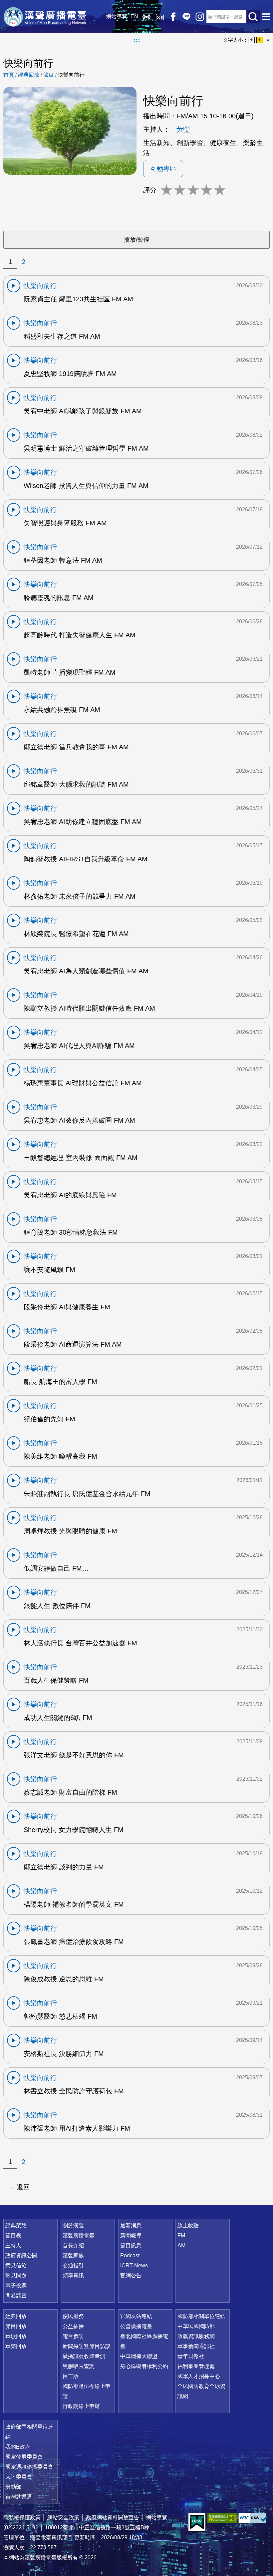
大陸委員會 (19, 2477)
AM (181, 2245)
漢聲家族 (73, 2255)
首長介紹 (73, 2245)
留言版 (71, 2376)
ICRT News (134, 2265)
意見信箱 (16, 2265)
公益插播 (73, 2326)
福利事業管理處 (196, 2366)
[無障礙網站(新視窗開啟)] (222, 2518)
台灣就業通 (19, 2497)
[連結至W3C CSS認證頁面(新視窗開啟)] (253, 2518)
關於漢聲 (73, 2225)
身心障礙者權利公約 (144, 2366)
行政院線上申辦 (81, 2406)
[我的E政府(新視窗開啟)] (197, 2522)
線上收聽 (146, 17)
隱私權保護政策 (22, 2517)
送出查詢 (253, 17)
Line (186, 17)
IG (200, 17)
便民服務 (73, 2316)
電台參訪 (73, 2336)
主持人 (13, 2245)
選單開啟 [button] (266, 17)
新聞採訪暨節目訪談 (87, 2346)
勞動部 (13, 2487)
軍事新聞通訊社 (196, 2346)
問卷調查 (16, 2295)
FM (181, 2235)
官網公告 (131, 2275)
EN (134, 16)
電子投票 (16, 2285)
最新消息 (131, 2225)
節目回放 (16, 2326)
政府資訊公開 (21, 2255)
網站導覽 (117, 16)
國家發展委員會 (24, 2457)
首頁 (9, 75)
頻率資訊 (73, 2275)
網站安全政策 (63, 2517)
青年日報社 (191, 2356)
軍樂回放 (16, 2346)
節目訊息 (131, 2245)
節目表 (13, 2235)
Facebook (173, 17)
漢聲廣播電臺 (45, 17)
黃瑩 (183, 129)
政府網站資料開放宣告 (113, 2517)
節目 (49, 75)
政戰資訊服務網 (196, 2336)
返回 (23, 2187)
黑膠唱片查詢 (79, 2366)
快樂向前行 (71, 75)
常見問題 (16, 2275)
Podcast (130, 2255)
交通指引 (73, 2265)
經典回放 (160, 17)
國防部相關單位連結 (201, 2316)
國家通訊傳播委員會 (29, 2467)
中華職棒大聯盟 (139, 2356)
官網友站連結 (136, 2316)
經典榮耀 (16, 2225)
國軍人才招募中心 (199, 2376)
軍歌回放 (16, 2336)
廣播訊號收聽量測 (84, 2356)
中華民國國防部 (196, 2326)
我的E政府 (18, 2447)
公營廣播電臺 (136, 2326)
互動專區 (163, 169)
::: (137, 40)
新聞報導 (131, 2235)
